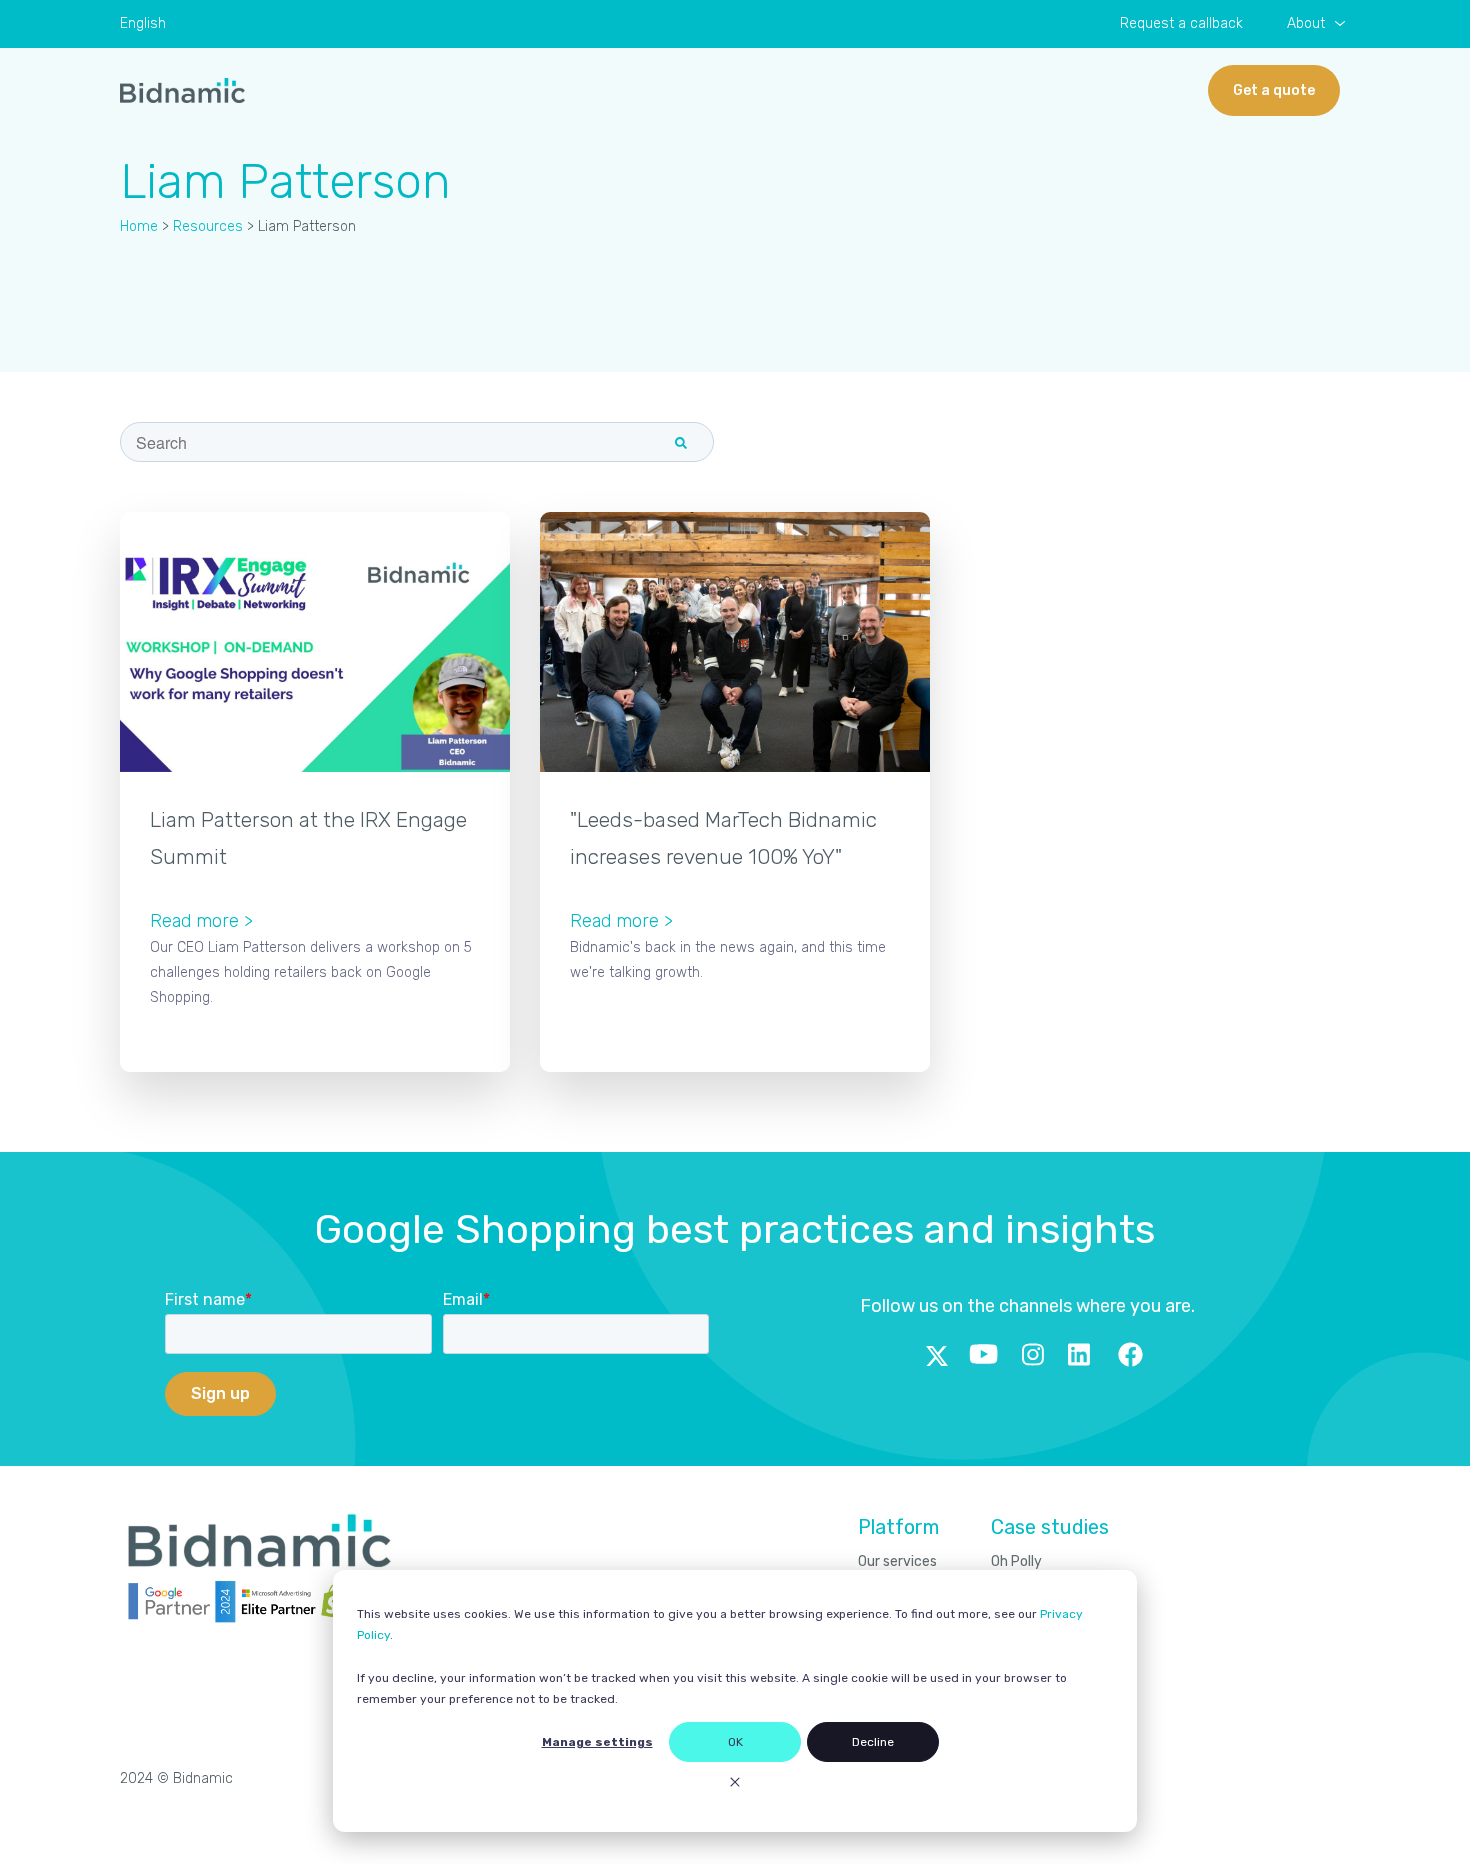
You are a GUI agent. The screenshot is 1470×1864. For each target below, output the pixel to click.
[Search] (681, 443)
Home (139, 226)
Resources (208, 226)
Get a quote (1274, 90)
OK (735, 1742)
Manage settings (597, 1742)
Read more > (201, 921)
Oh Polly (1016, 1561)
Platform (898, 1527)
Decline (873, 1742)
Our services (897, 1561)
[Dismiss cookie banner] (735, 1784)
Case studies (1050, 1527)
